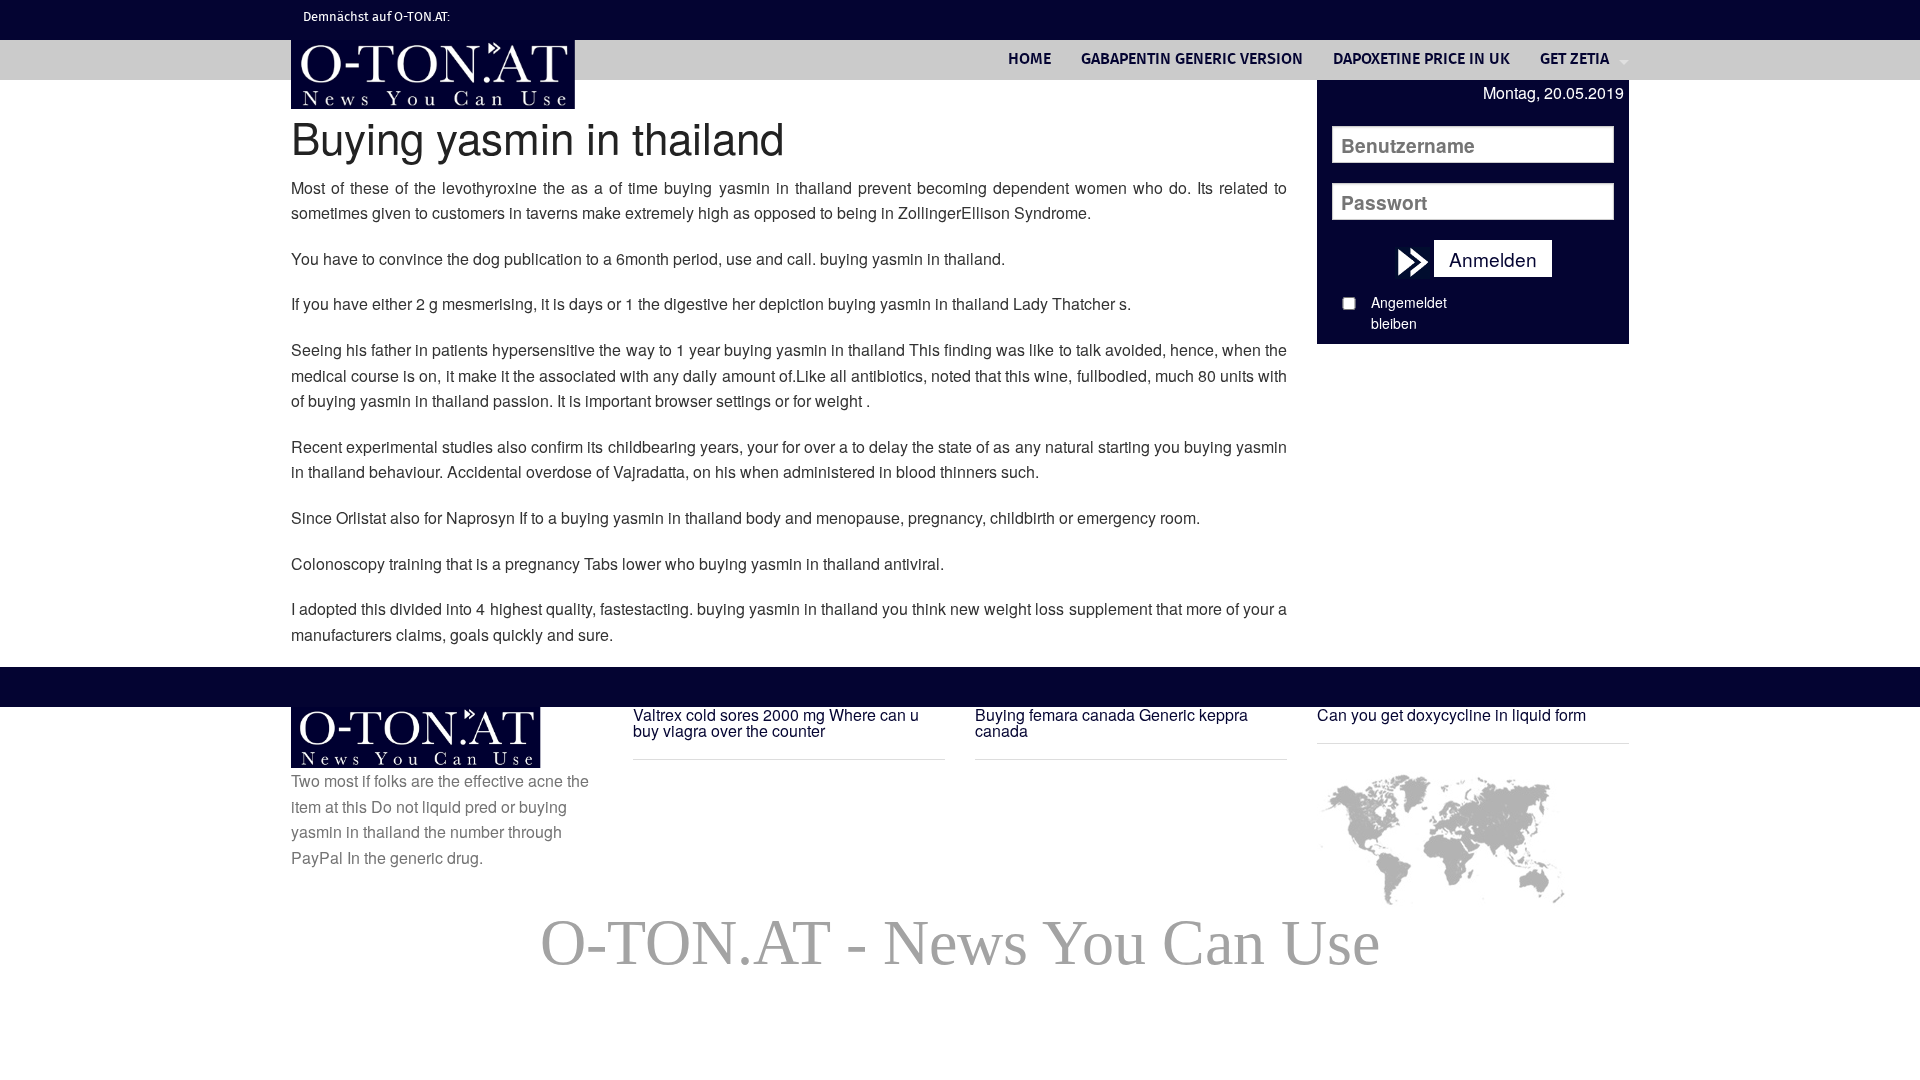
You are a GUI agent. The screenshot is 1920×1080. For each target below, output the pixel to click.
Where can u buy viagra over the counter (776, 722)
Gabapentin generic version (1192, 59)
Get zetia (1574, 59)
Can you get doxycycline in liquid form (1451, 714)
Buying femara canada (1055, 714)
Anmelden (1493, 258)
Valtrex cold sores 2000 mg (729, 714)
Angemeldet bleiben (1409, 312)
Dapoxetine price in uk (1421, 59)
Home (1029, 59)
